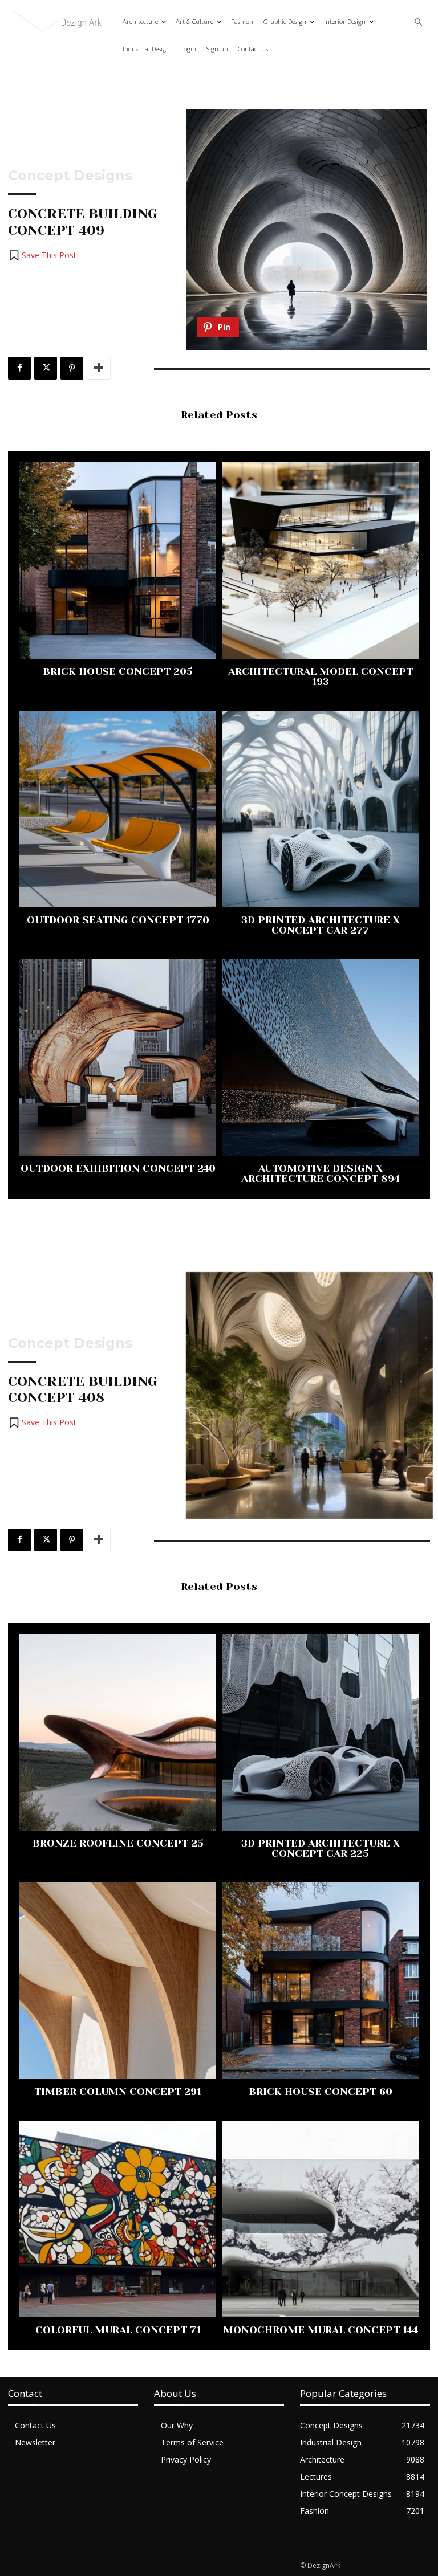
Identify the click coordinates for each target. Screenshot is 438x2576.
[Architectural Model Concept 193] (320, 561)
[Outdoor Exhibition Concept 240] (118, 1057)
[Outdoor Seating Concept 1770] (118, 809)
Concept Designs (70, 176)
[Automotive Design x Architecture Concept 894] (320, 1057)
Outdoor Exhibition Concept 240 (118, 1168)
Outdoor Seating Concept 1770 (118, 920)
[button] (419, 23)
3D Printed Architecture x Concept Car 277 (321, 925)
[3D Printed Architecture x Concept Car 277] (320, 809)
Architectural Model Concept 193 (321, 676)
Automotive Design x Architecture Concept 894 (321, 1173)
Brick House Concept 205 (118, 671)
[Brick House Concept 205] (118, 561)
